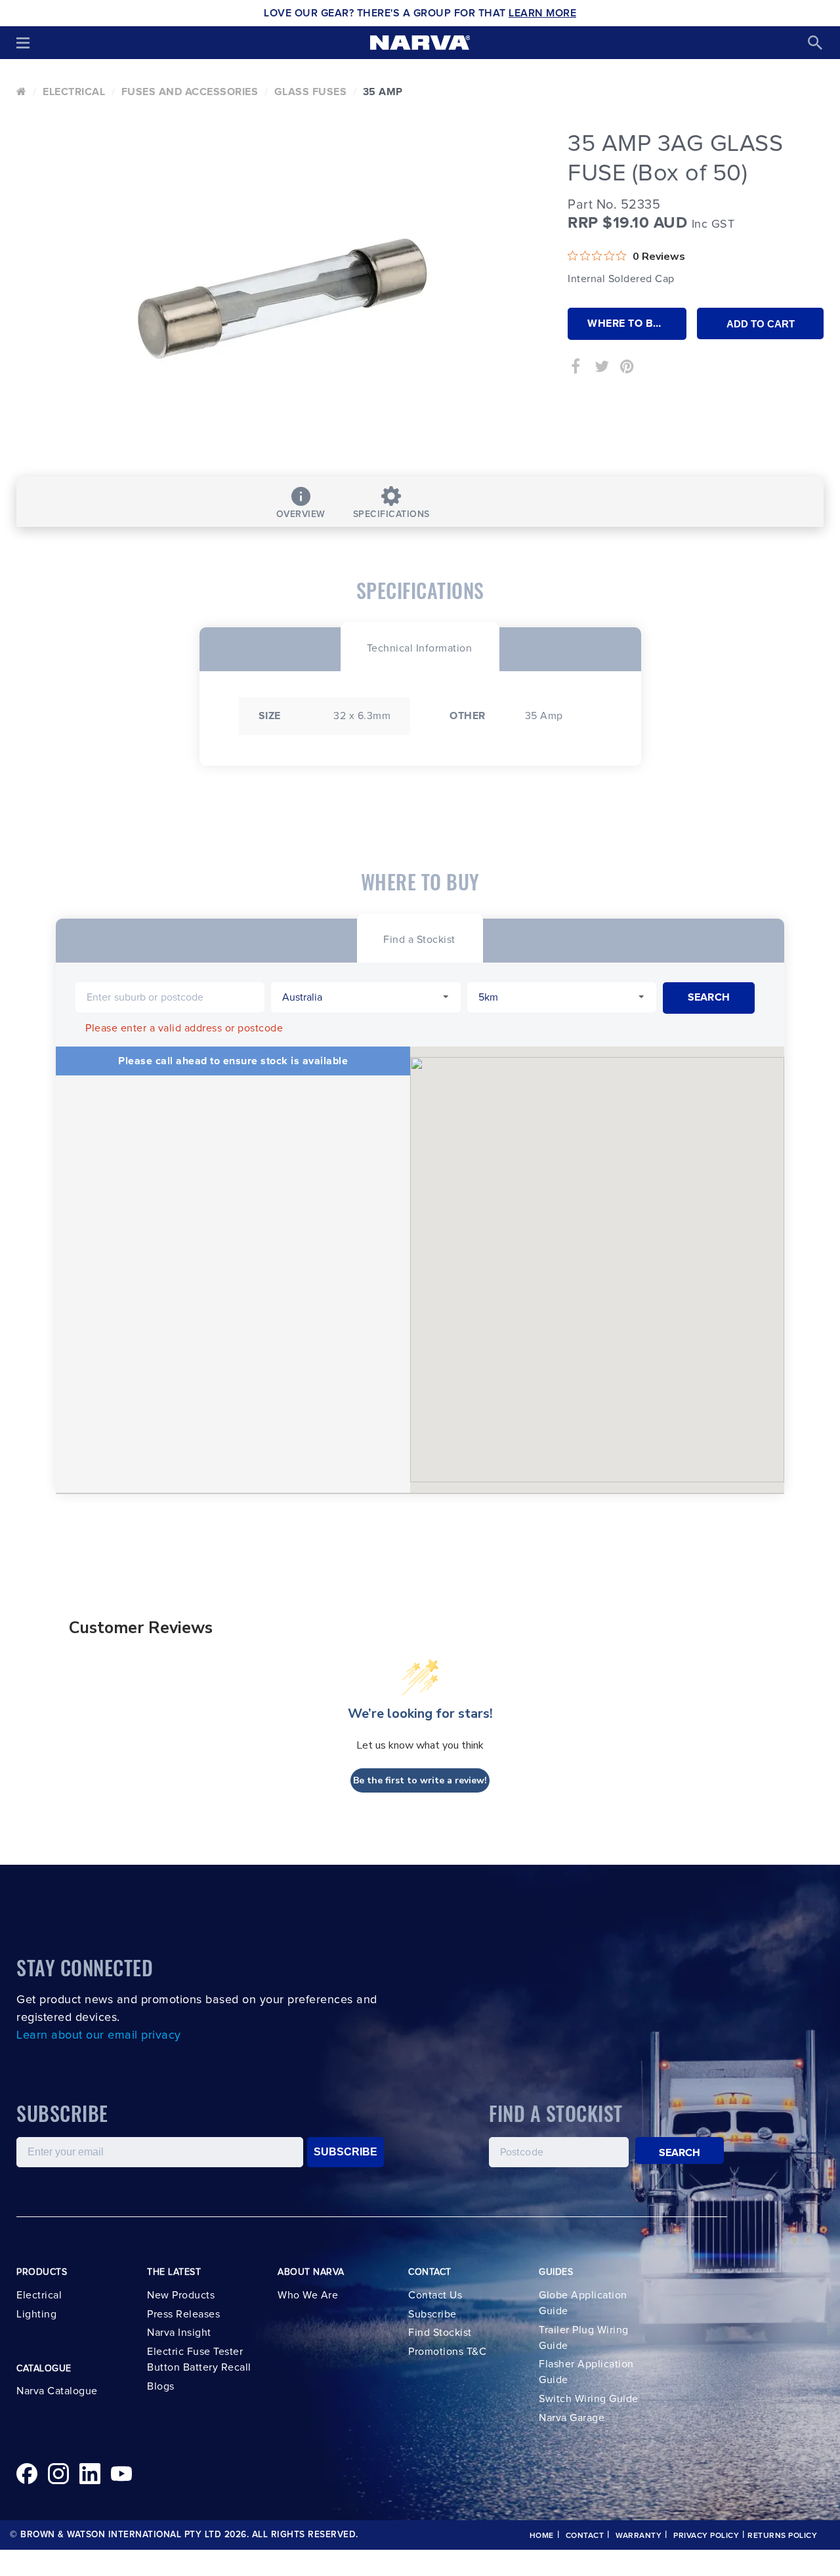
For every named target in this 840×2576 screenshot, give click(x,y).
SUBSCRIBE (346, 2152)
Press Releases (183, 2314)
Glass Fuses (311, 92)
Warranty (639, 2536)
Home (542, 2536)
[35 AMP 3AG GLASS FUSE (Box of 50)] (282, 299)
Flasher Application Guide (586, 2372)
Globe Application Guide (583, 2303)
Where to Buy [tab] (628, 323)
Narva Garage (572, 2418)
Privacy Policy (706, 2536)
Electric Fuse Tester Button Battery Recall (199, 2359)
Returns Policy (782, 2536)
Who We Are (308, 2295)
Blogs (161, 2386)
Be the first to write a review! (420, 1780)
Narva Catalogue (57, 2391)
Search (680, 2153)
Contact (585, 2536)
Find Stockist (440, 2333)
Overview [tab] (301, 514)
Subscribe (432, 2314)
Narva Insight (179, 2333)
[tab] (420, 647)
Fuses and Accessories (190, 92)
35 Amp (383, 92)
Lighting (36, 2314)
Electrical (74, 92)
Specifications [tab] (391, 514)
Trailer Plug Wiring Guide (584, 2338)
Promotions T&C (447, 2352)
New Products (181, 2295)
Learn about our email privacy (99, 2035)
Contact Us (435, 2295)
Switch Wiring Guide (589, 2399)
